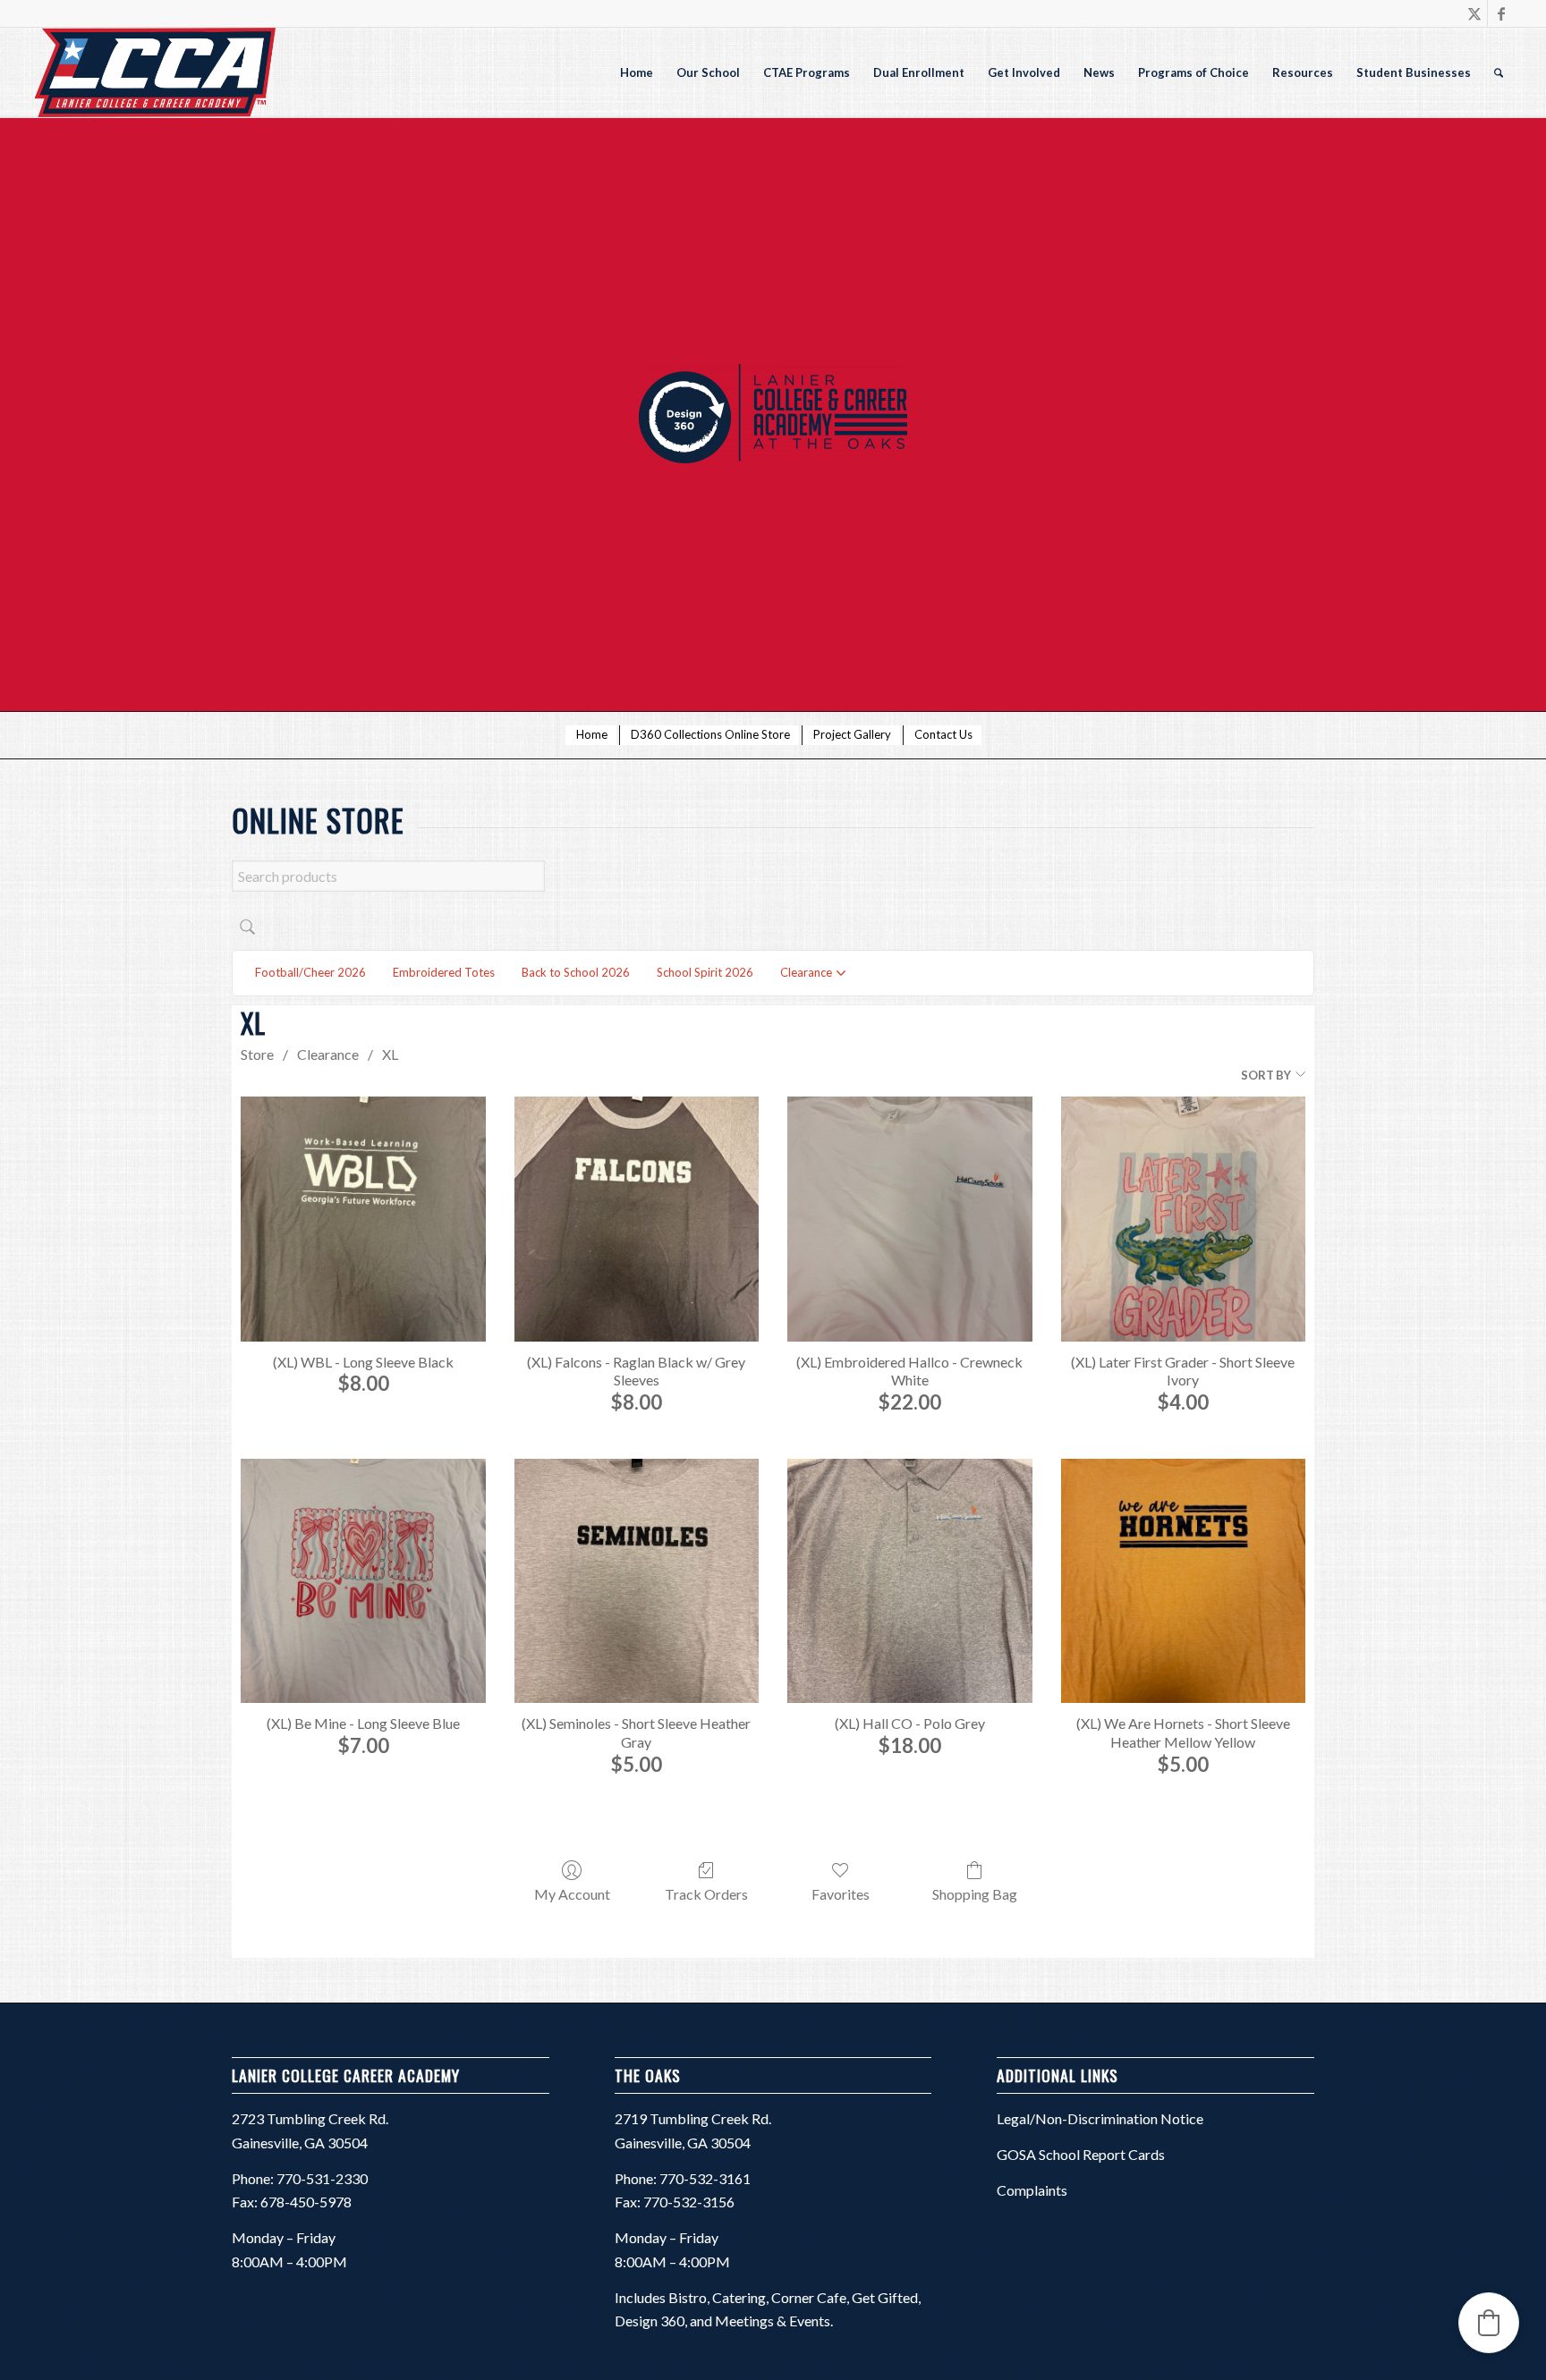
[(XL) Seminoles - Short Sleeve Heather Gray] (637, 1581)
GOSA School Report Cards (1081, 2154)
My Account (572, 1894)
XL (390, 1054)
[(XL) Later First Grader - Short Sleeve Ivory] (1183, 1219)
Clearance (328, 1054)
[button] (1489, 2323)
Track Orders (706, 1894)
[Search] (1499, 72)
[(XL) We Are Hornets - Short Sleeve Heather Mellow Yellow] (1183, 1581)
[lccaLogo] (154, 72)
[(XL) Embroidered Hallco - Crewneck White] (909, 1219)
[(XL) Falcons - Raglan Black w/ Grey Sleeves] (637, 1219)
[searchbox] (388, 876)
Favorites (841, 1894)
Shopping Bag (975, 1894)
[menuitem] (637, 72)
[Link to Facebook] (1501, 13)
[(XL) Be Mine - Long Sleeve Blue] (363, 1581)
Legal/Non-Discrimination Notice (1100, 2118)
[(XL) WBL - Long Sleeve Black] (363, 1219)
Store (257, 1054)
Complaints (1032, 2190)
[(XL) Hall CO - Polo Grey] (909, 1581)
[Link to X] (1474, 13)
